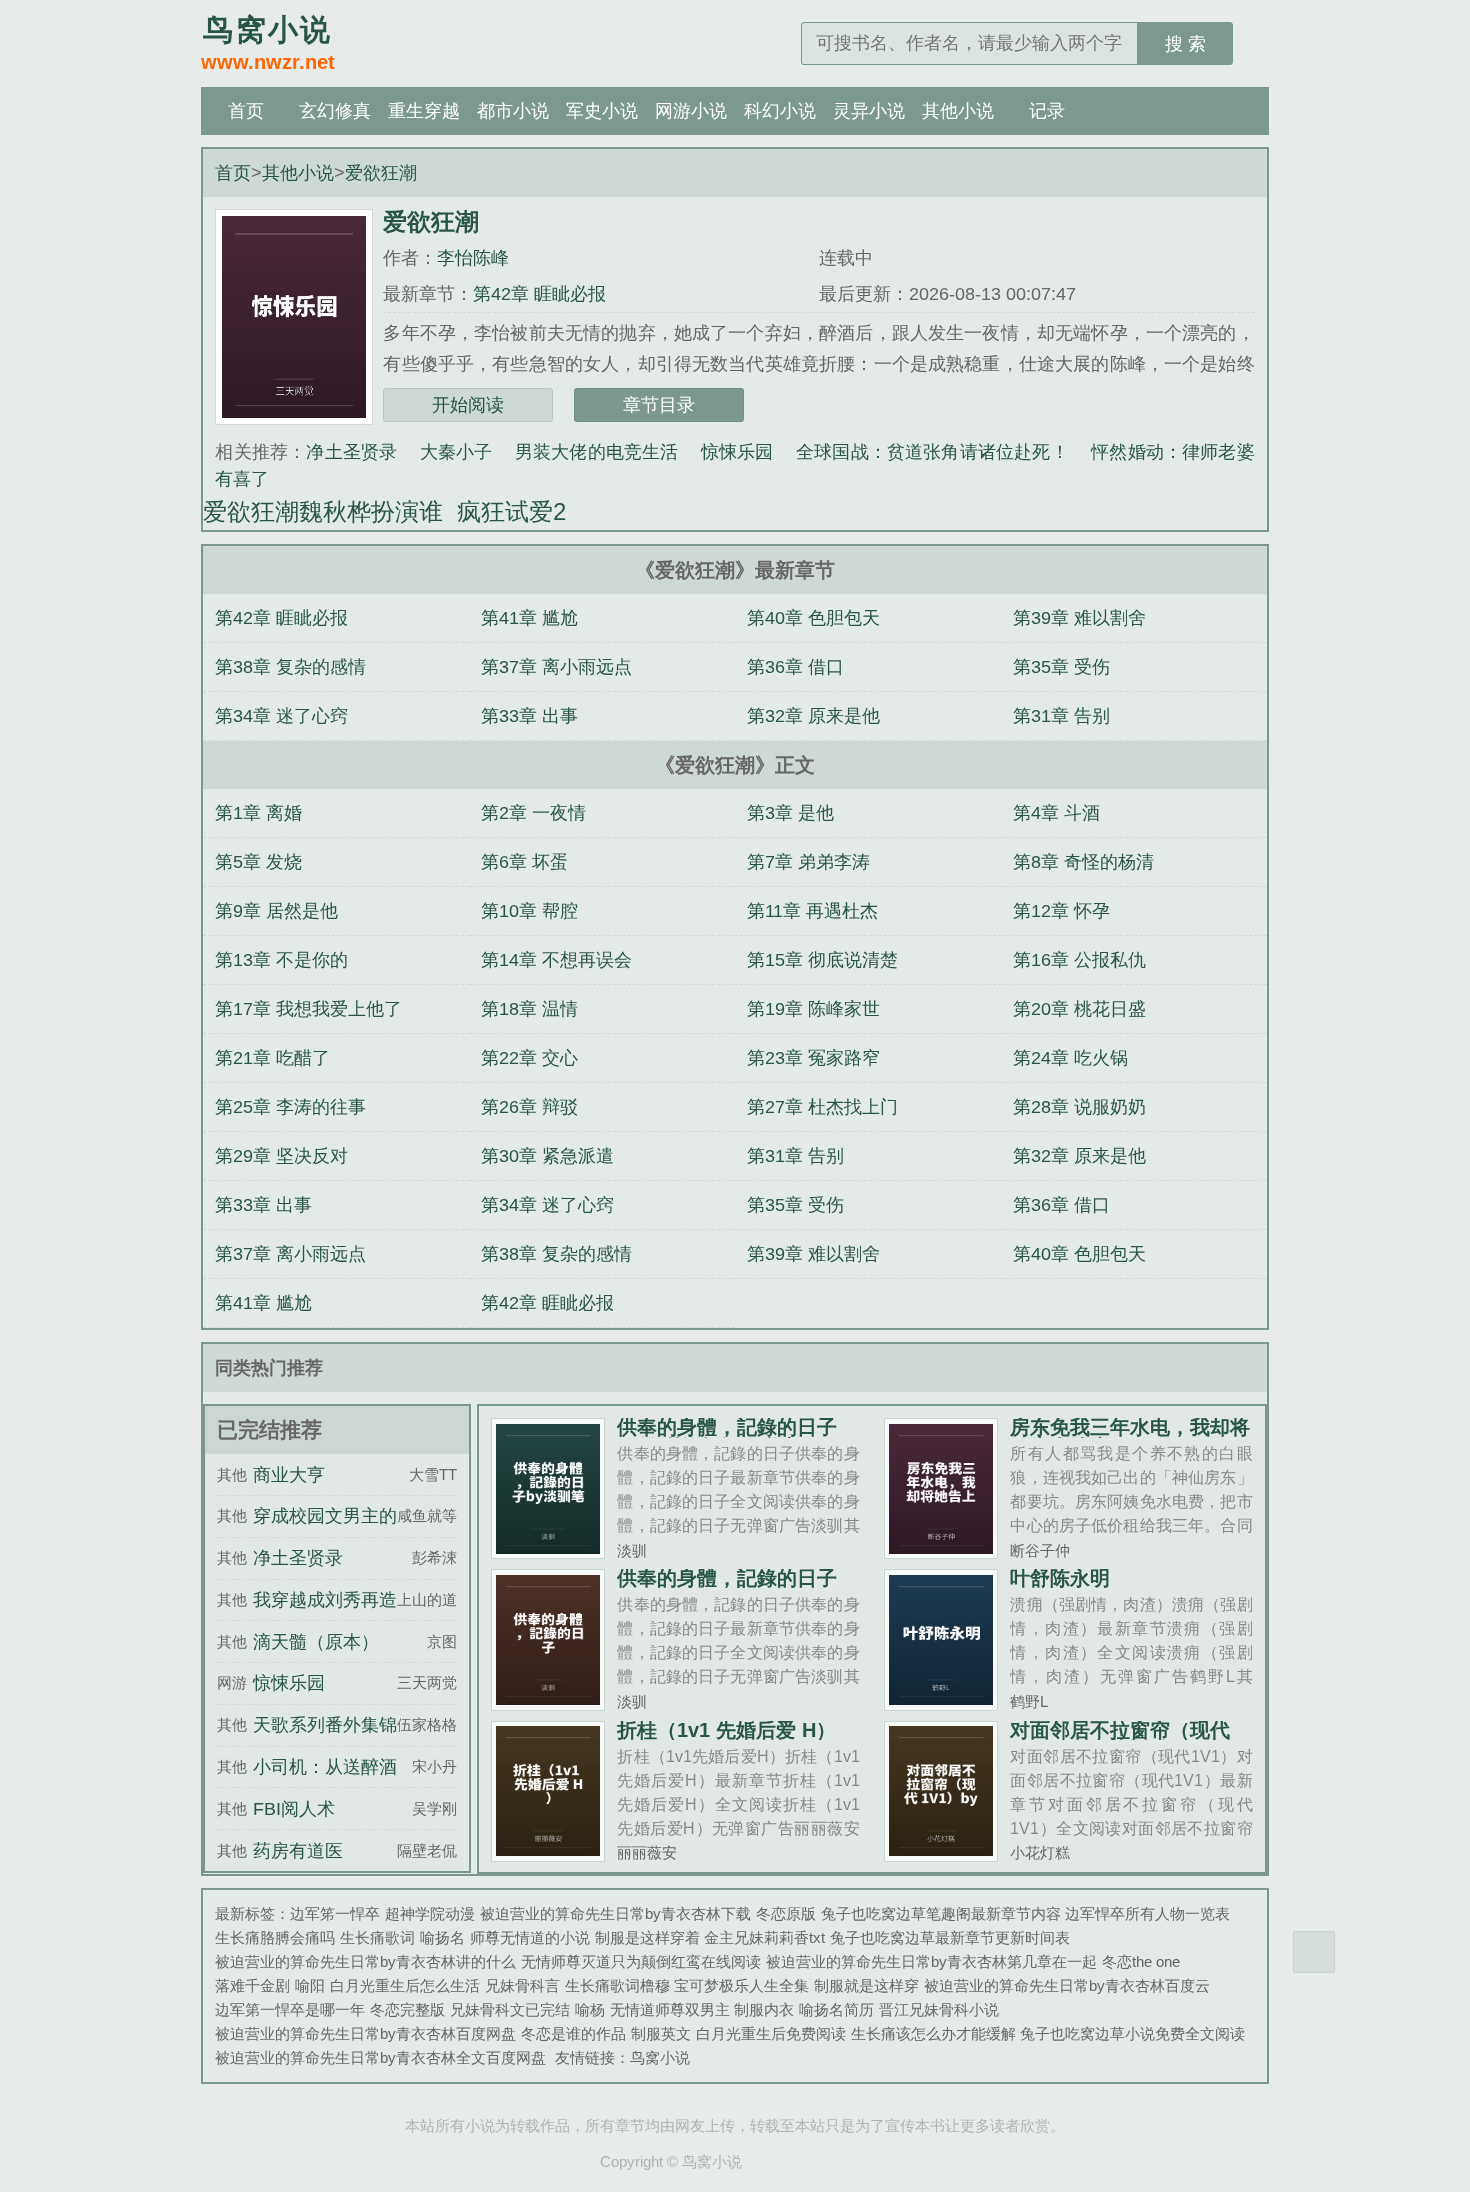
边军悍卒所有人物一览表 (1147, 1913)
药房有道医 (298, 1851)
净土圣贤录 (351, 452)
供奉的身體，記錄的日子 (727, 1578)
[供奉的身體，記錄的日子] (548, 1702)
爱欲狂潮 (381, 173)
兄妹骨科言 (522, 1985)
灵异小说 (869, 111)
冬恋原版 (786, 1913)
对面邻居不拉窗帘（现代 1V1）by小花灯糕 (1120, 1740)
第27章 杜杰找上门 (822, 1107)
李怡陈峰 (473, 258)
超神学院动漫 (430, 1913)
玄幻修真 (335, 111)
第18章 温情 (529, 1009)
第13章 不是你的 (281, 960)
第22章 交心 (529, 1058)
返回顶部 (1314, 1952)
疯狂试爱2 (518, 511)
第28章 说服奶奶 (1079, 1107)
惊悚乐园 (737, 452)
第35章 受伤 (1061, 667)
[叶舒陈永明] (941, 1702)
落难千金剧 (252, 1985)
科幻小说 (780, 111)
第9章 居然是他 (276, 911)
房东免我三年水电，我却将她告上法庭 (1130, 1437)
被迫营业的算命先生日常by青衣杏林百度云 (1067, 1985)
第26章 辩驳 (529, 1107)
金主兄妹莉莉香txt (764, 1937)
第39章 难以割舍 (1079, 618)
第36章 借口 (795, 667)
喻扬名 (442, 1937)
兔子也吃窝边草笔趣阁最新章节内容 (941, 1913)
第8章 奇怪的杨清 (1083, 862)
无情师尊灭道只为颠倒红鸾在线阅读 (641, 1961)
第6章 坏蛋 (524, 862)
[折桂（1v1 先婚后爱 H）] (548, 1853)
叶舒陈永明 (1060, 1578)
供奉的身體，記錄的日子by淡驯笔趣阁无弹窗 (727, 1437)
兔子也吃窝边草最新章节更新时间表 (950, 1937)
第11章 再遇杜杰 (812, 911)
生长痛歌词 (377, 1937)
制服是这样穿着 (647, 1937)
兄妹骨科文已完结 (510, 2009)
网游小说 (691, 111)
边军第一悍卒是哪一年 (290, 2009)
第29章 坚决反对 (281, 1156)
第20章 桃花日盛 (1079, 1009)
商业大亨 (289, 1475)
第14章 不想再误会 (556, 960)
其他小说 (958, 111)
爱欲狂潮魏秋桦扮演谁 (330, 511)
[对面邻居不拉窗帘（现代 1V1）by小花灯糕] (941, 1853)
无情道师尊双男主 (670, 2009)
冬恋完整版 (407, 2009)
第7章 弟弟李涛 (808, 862)
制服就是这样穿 (866, 1985)
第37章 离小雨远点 (556, 667)
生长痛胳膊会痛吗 (275, 1937)
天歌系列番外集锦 (325, 1725)
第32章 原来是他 (813, 716)
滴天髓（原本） (316, 1642)
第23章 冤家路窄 (813, 1058)
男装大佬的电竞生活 (597, 452)
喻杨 (590, 2009)
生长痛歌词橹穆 (617, 1985)
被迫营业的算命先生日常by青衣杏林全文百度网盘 (380, 2057)
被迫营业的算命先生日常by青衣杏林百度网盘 (365, 2033)
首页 (246, 111)
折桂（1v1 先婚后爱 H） (726, 1730)
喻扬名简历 (836, 2009)
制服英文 (661, 2033)
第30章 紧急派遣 (547, 1156)
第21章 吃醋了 (272, 1058)
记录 (1047, 111)
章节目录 (659, 405)
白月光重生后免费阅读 (771, 2033)
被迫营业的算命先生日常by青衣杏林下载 (615, 1913)
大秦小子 (456, 452)
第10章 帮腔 (529, 911)
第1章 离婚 (258, 813)
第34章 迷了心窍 (281, 716)
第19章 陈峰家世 (813, 1009)
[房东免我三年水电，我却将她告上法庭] (941, 1550)
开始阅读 (468, 405)
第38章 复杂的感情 (290, 667)
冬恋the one (1141, 1961)
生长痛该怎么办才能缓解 (933, 2033)
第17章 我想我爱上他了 (308, 1009)
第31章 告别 (1061, 716)
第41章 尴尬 (529, 618)
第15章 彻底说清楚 (822, 960)
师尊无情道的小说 (530, 1937)
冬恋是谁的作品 (573, 2033)
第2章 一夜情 (533, 813)
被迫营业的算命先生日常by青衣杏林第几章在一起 (931, 1961)
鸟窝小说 (660, 2057)
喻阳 (310, 1985)
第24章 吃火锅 (1070, 1058)
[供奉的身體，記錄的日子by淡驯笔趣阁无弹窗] (548, 1550)
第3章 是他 (790, 813)
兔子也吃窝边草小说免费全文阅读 (1132, 2033)
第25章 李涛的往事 (290, 1107)
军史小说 (602, 111)
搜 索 (1185, 44)
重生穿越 (424, 111)
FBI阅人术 (294, 1809)
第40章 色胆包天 (813, 618)
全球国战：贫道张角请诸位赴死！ (932, 452)
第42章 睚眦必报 (539, 294)
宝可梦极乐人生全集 (741, 1985)
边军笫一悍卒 (335, 1913)
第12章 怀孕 (1061, 911)
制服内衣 (764, 2009)
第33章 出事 (529, 716)
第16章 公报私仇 (1079, 960)
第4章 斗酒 (1056, 813)
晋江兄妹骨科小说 (939, 2009)
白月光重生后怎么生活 (405, 1985)
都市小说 (513, 111)
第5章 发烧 (258, 862)
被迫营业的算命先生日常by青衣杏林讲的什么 (365, 1961)
